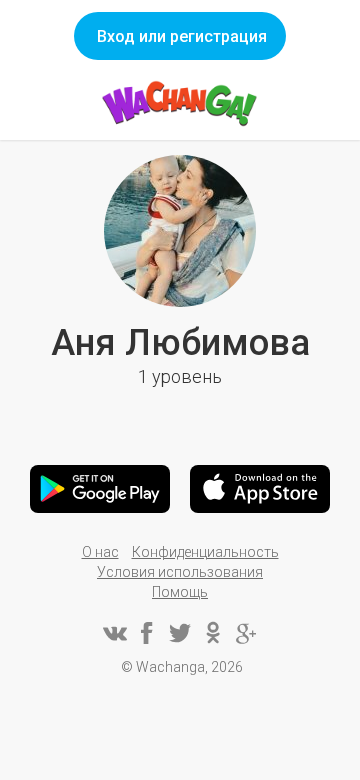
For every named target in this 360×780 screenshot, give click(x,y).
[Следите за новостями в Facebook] (147, 633)
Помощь (180, 592)
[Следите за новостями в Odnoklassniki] (213, 633)
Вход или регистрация (182, 36)
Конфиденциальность (205, 552)
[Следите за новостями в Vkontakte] (114, 633)
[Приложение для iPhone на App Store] (260, 489)
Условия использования (180, 572)
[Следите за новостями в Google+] (246, 633)
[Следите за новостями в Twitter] (180, 633)
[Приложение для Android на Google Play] (100, 489)
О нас (100, 552)
